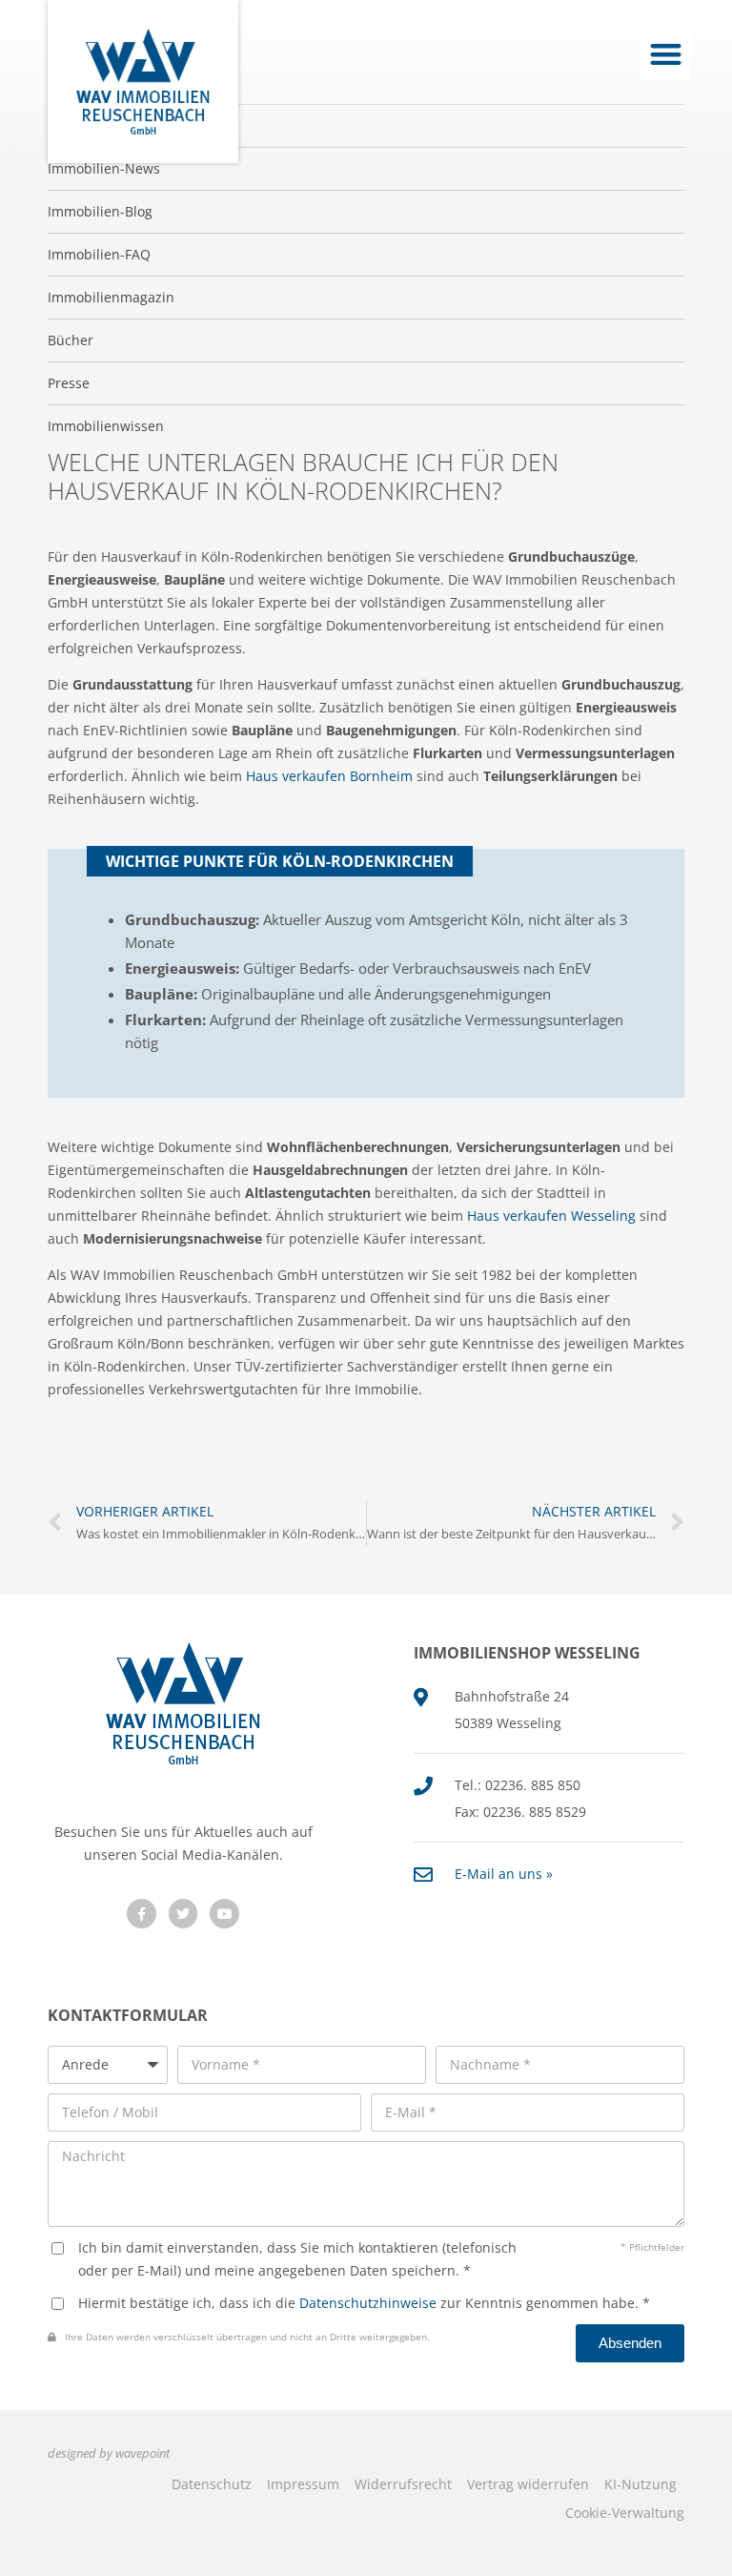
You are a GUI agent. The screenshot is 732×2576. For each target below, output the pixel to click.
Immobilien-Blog (100, 211)
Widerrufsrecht (403, 2484)
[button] (666, 54)
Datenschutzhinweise (368, 2303)
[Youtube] (224, 1914)
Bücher (71, 340)
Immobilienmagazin (111, 297)
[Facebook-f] (142, 1914)
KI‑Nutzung (640, 2484)
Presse (69, 383)
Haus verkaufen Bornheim (329, 776)
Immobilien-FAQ (99, 254)
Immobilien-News (104, 168)
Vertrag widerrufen (528, 2484)
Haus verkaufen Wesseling (551, 1216)
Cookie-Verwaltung (625, 2513)
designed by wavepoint (109, 2453)
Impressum (303, 2484)
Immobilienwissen (106, 426)
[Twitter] (183, 1914)
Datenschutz (212, 2484)
